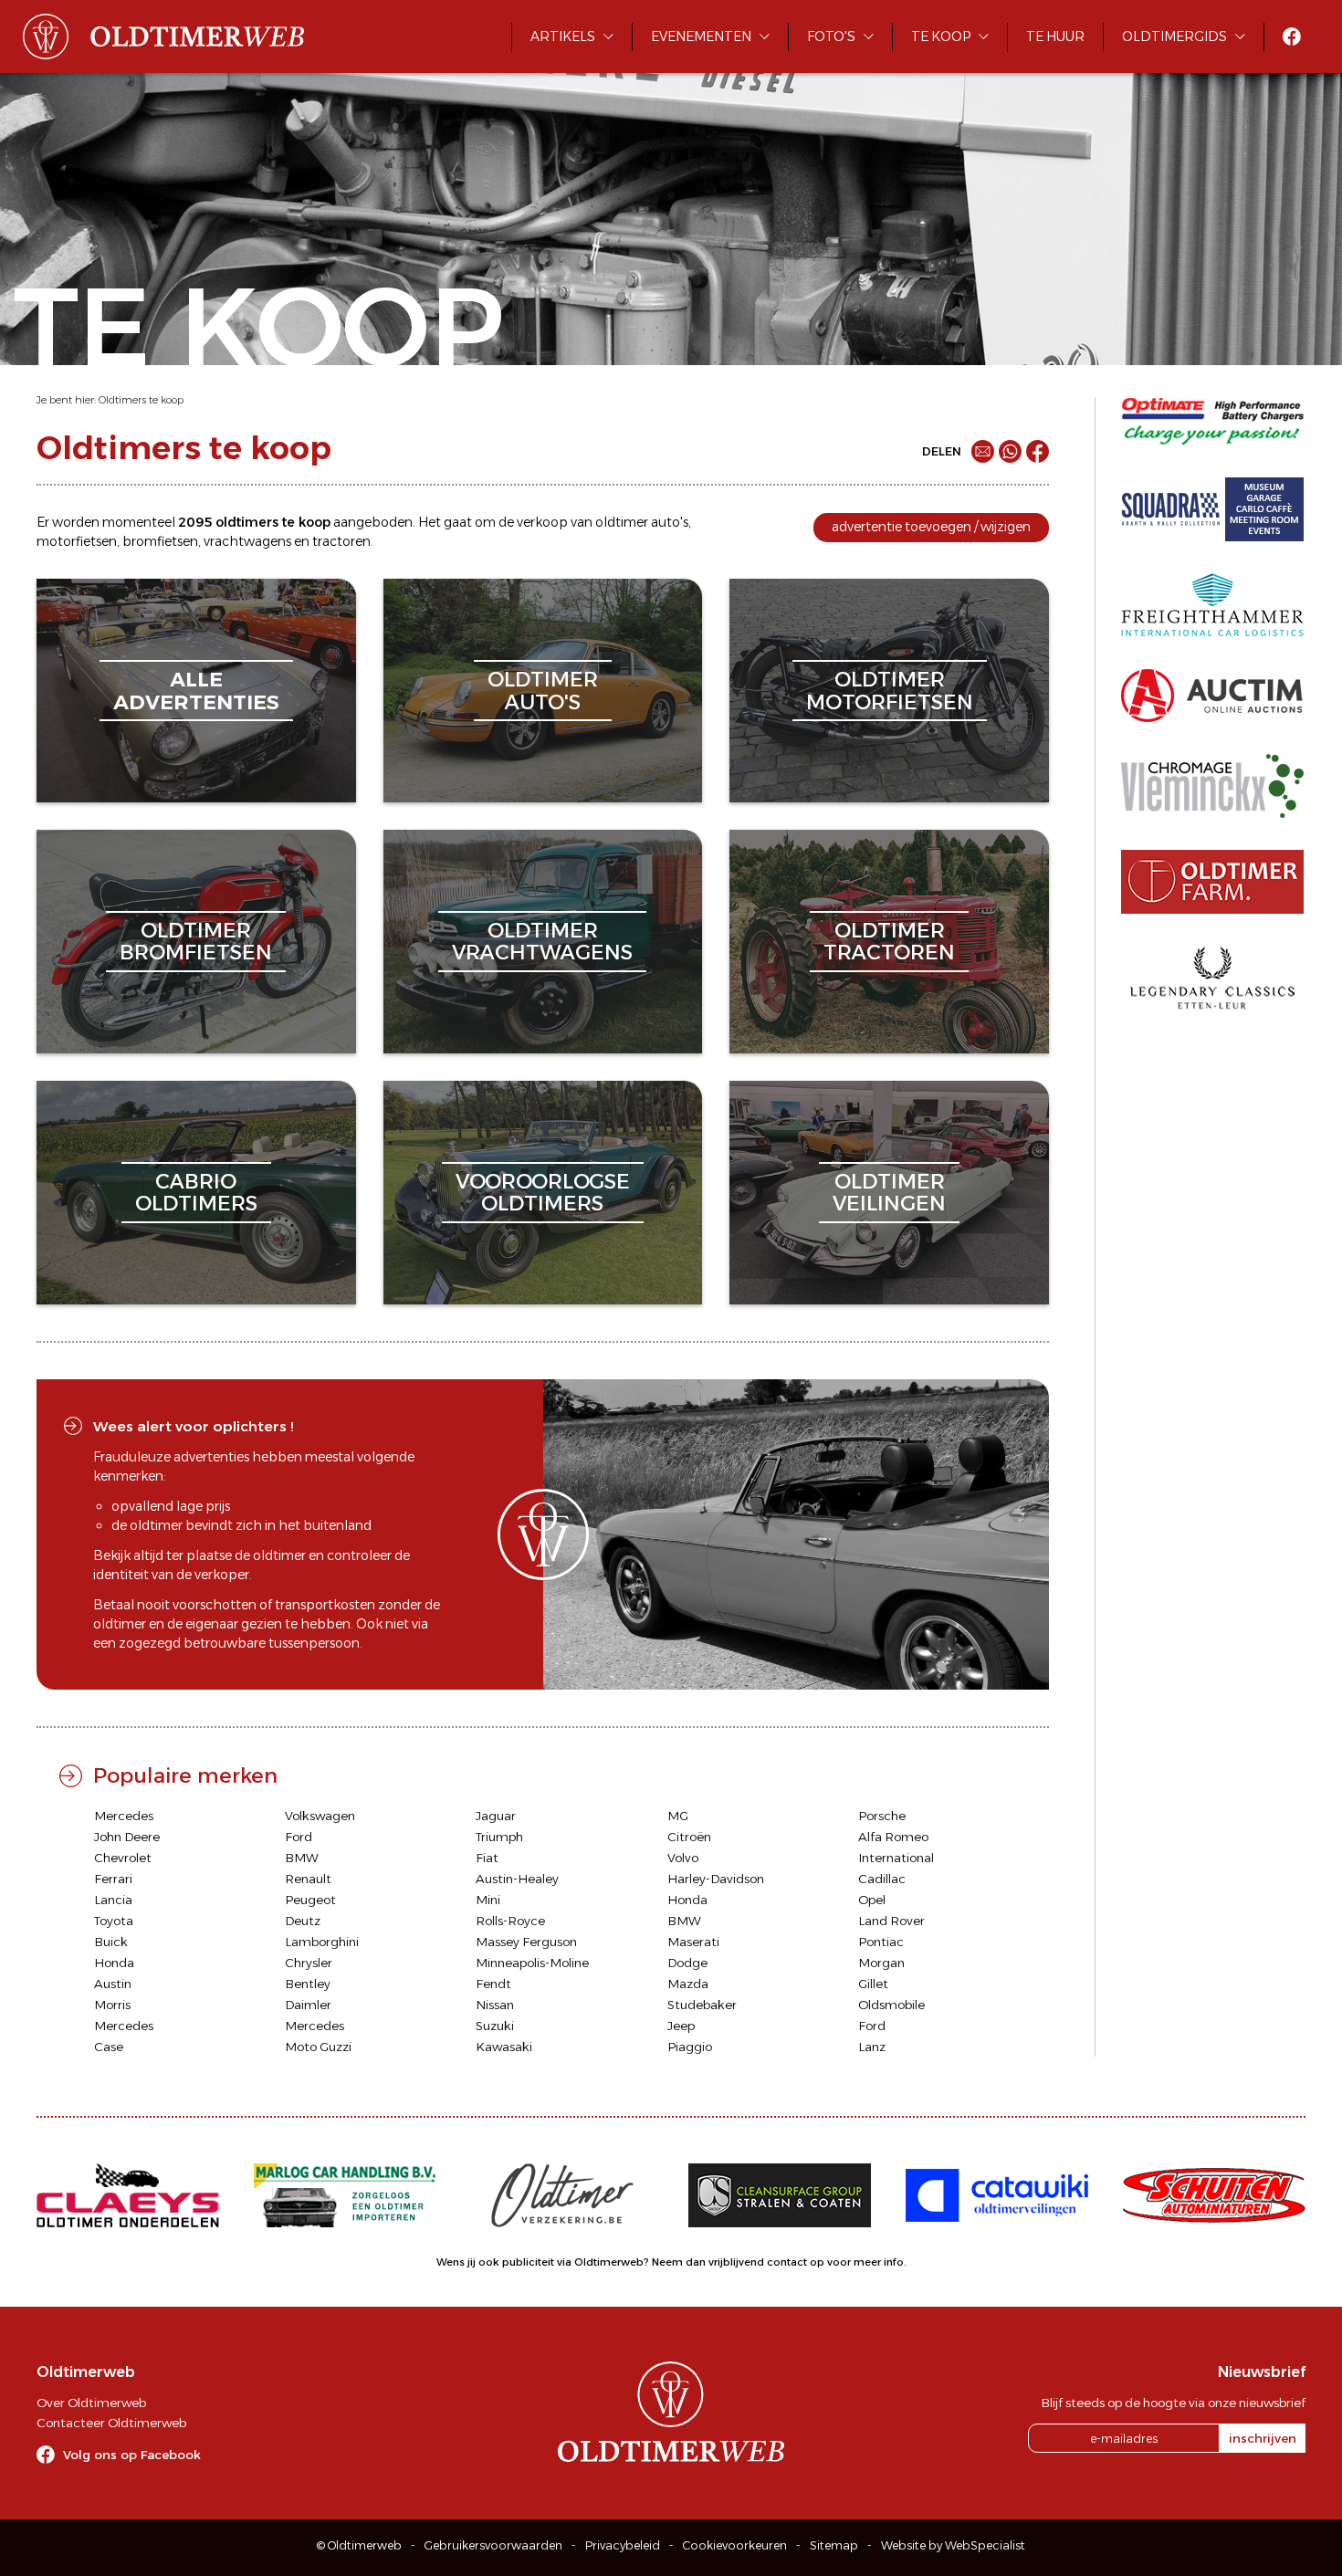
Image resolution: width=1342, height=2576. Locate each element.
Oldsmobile (891, 2005)
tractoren (341, 541)
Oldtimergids (1174, 37)
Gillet (873, 1984)
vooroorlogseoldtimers (543, 1193)
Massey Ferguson (526, 1942)
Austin (113, 1984)
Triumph (499, 1837)
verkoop (542, 522)
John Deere (127, 1837)
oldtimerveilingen (889, 1193)
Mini (488, 1900)
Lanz (872, 2047)
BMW (302, 1858)
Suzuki (495, 2026)
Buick (111, 1942)
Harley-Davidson (716, 1879)
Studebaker (702, 2005)
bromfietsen (160, 541)
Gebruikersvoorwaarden (493, 2545)
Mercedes (124, 1816)
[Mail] (983, 451)
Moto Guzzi (318, 2047)
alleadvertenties (196, 691)
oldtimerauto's (543, 691)
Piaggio (690, 2047)
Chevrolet (123, 1858)
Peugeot (310, 1900)
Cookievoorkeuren (735, 2545)
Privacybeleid (623, 2545)
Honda (687, 1900)
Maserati (693, 1942)
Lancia (113, 1900)
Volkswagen (320, 1816)
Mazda (688, 1984)
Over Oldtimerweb (91, 2403)
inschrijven (1263, 2438)
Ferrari (113, 1879)
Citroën (689, 1837)
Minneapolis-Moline (532, 1963)
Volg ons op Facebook (132, 2455)
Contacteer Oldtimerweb (111, 2423)
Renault (308, 1879)
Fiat (487, 1858)
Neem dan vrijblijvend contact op (738, 2262)
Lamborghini (322, 1942)
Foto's (831, 37)
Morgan (881, 1963)
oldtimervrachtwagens (542, 942)
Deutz (303, 1921)
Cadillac (882, 1879)
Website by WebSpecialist (953, 2545)
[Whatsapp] (1010, 451)
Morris (112, 2005)
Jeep (681, 2026)
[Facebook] (1038, 451)
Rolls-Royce (510, 1921)
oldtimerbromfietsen (196, 942)
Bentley (308, 1984)
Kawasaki (504, 2047)
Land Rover (891, 1921)
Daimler (308, 2005)
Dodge (687, 1963)
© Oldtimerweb (359, 2545)
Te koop (941, 37)
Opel (872, 1900)
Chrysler (309, 1963)
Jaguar (496, 1816)
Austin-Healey (517, 1879)
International (896, 1858)
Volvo (683, 1858)
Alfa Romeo (893, 1837)
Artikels (563, 37)
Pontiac (881, 1942)
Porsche (882, 1816)
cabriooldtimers (196, 1193)
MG (678, 1816)
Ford (299, 1837)
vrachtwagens (247, 541)
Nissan (495, 2005)
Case (109, 2047)
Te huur (1055, 37)
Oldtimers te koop (141, 400)
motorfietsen (77, 541)
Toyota (114, 1921)
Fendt (493, 1984)
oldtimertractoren (889, 942)
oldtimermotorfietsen (890, 691)
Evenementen (701, 37)
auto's (670, 522)
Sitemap (834, 2545)
